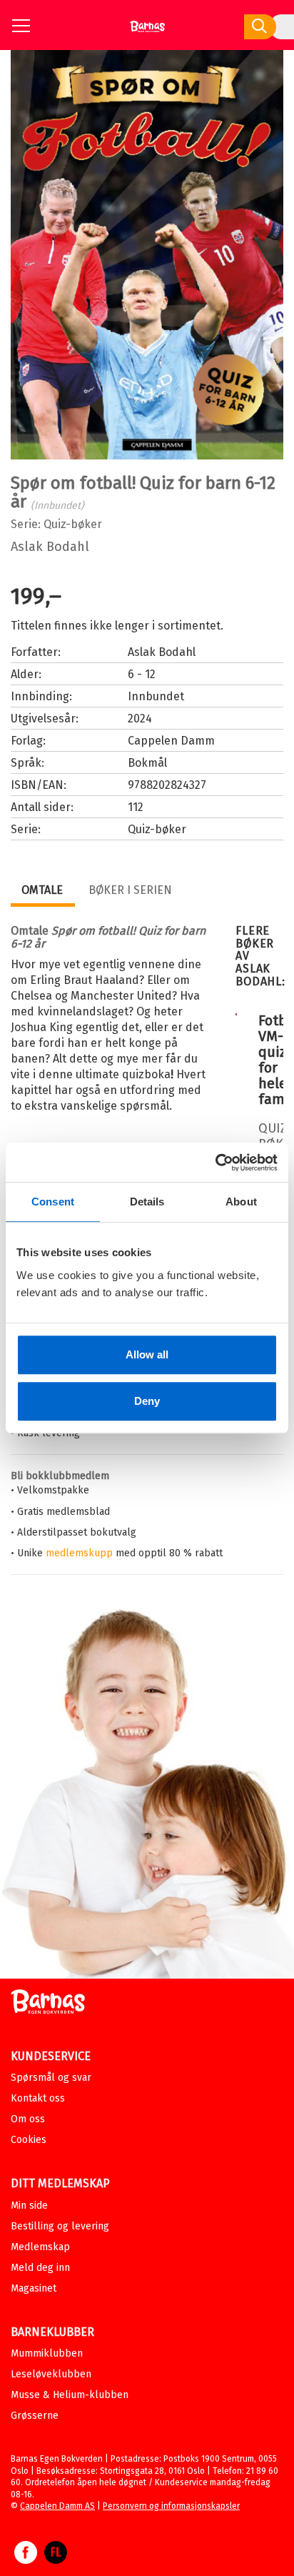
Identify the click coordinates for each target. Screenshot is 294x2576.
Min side (29, 2205)
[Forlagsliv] (56, 2560)
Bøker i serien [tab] (130, 890)
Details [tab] (147, 1202)
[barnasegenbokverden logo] (48, 2004)
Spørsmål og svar (51, 2078)
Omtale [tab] (42, 890)
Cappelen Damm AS (57, 2506)
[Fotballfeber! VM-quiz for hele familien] (236, 1012)
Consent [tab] (53, 1202)
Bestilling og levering (60, 2226)
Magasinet (34, 2288)
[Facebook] (26, 2560)
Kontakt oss (38, 2098)
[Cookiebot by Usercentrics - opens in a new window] (215, 1163)
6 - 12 (142, 674)
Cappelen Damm (171, 741)
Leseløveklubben (51, 2374)
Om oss (28, 2119)
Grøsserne (35, 2416)
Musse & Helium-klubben (70, 2395)
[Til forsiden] (147, 32)
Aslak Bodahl (50, 547)
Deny (147, 1401)
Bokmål (147, 763)
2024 (140, 718)
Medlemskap (40, 2247)
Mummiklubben (47, 2353)
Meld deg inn (40, 2268)
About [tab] (241, 1202)
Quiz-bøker (73, 524)
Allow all (147, 1354)
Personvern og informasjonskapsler (171, 2506)
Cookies (29, 2140)
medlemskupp (79, 1553)
